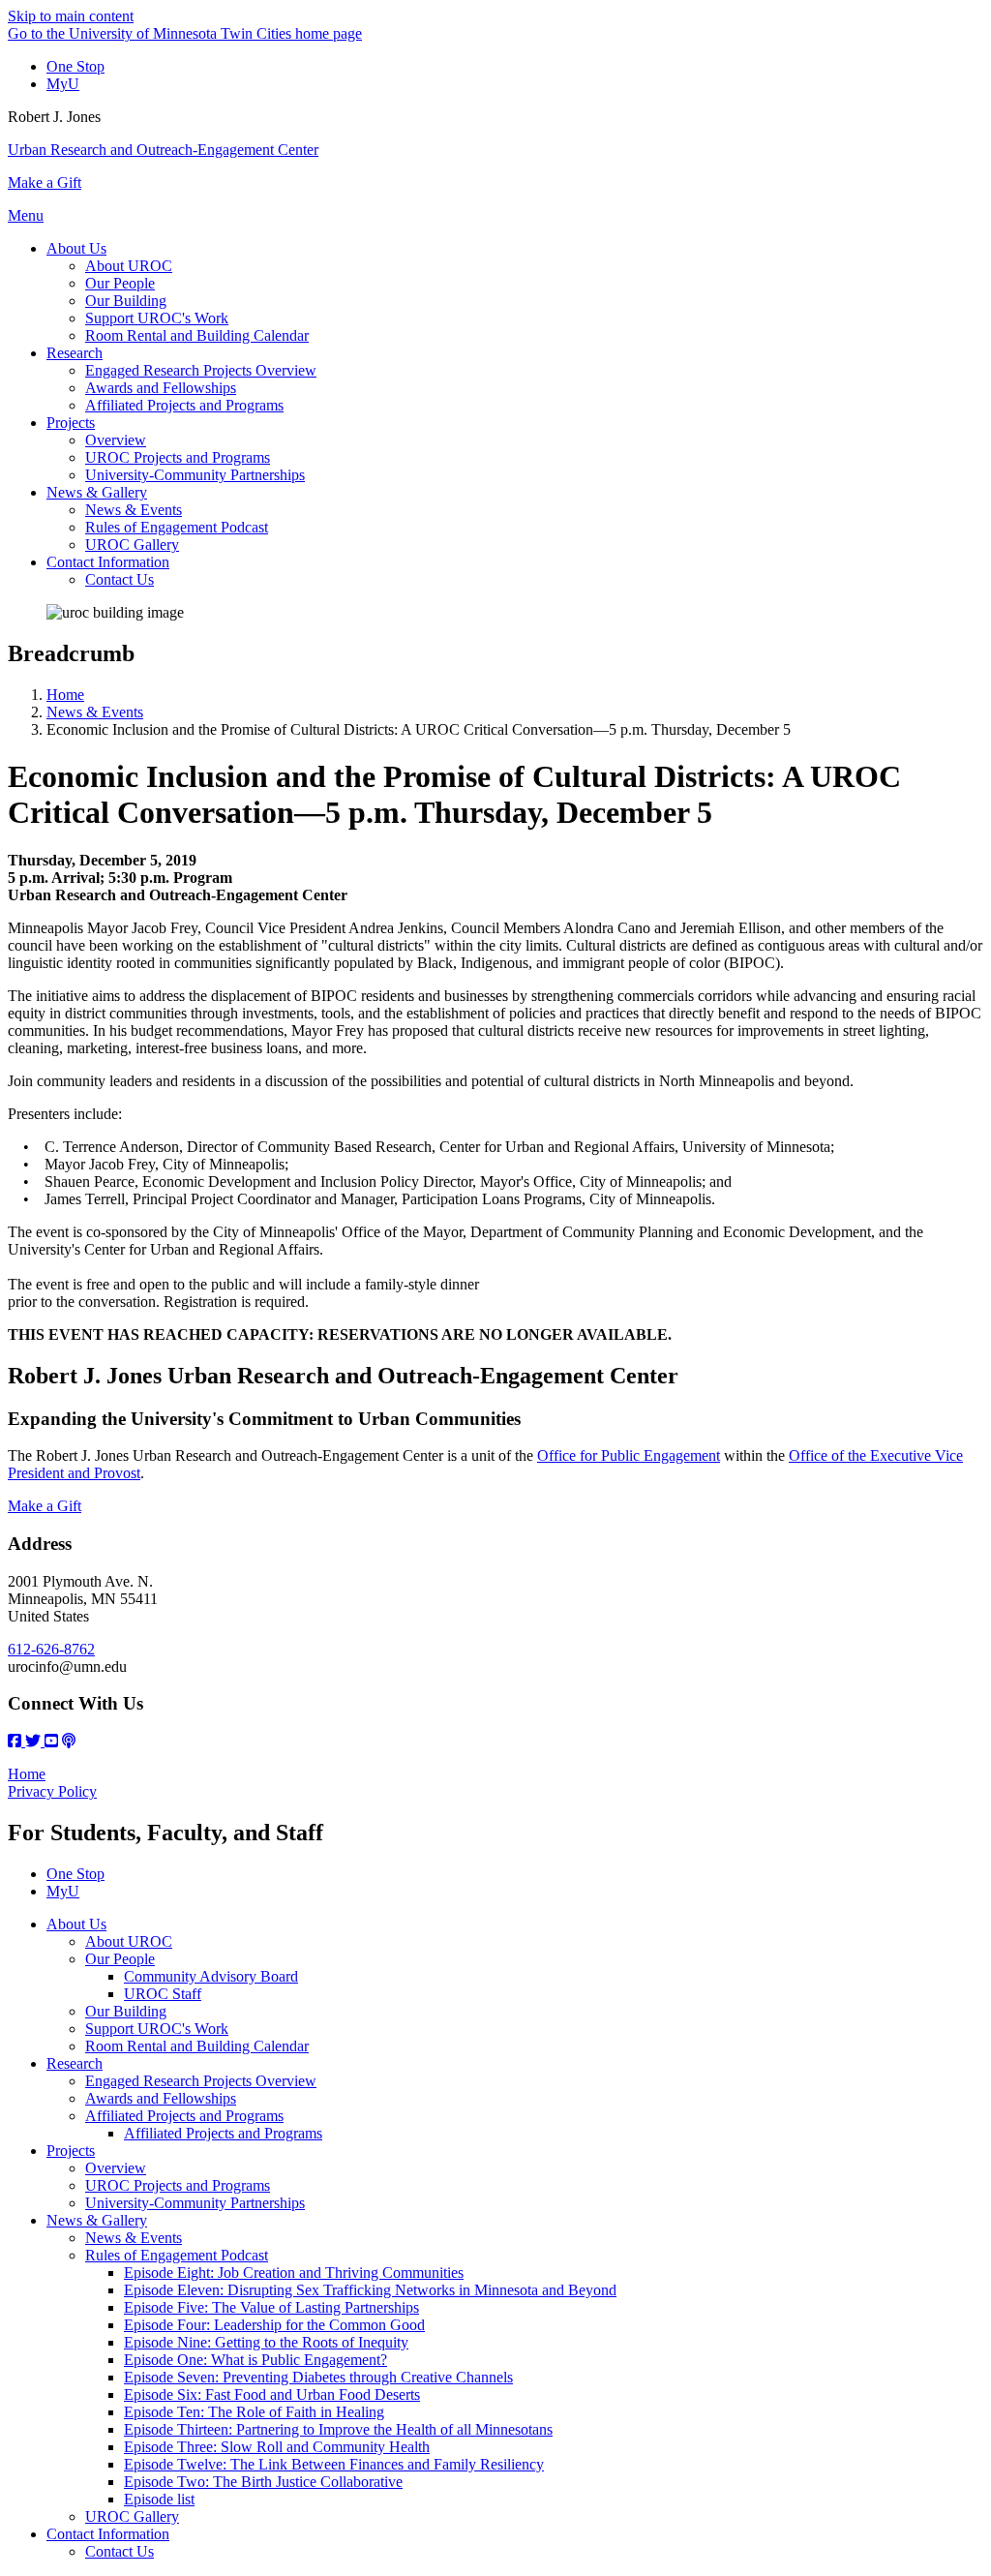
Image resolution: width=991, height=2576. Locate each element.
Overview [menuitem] (116, 440)
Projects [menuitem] (71, 423)
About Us (76, 1924)
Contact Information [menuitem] (108, 562)
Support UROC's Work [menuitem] (157, 318)
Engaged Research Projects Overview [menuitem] (201, 370)
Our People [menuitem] (120, 283)
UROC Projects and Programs (178, 2185)
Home (65, 695)
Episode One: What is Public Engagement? (255, 2360)
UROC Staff (163, 1994)
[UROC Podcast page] (69, 1741)
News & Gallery (97, 2220)
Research (75, 2063)
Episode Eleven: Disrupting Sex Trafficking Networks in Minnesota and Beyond (370, 2290)
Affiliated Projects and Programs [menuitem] (184, 405)
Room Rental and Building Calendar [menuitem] (197, 335)
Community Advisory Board (211, 1976)
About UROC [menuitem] (129, 266)
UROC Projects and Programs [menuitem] (178, 457)
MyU (63, 84)
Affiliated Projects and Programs (184, 2116)
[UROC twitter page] (35, 1741)
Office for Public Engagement (629, 1455)
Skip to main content (71, 16)
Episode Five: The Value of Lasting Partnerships (271, 2307)
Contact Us (120, 2551)
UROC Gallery (132, 2516)
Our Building (126, 2011)
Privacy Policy (52, 1791)
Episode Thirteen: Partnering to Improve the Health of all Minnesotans (338, 2429)
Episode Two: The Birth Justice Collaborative (263, 2482)
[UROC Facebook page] (16, 1741)
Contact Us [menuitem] (120, 579)
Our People (120, 1959)
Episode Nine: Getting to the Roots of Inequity (266, 2342)
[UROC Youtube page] (51, 1741)
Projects (71, 2151)
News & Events (95, 712)
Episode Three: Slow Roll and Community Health (277, 2447)
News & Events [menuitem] (134, 510)
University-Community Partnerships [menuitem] (195, 475)
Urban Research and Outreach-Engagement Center (163, 150)
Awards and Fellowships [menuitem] (161, 388)
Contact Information (108, 2534)
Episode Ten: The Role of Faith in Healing (254, 2412)
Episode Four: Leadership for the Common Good (274, 2325)
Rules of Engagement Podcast (177, 2255)
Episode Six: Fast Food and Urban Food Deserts (272, 2394)
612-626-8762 (51, 1649)
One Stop (75, 66)
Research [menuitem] (75, 353)
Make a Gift (45, 182)
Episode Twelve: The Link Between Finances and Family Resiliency (334, 2464)
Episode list (159, 2499)
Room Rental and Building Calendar (197, 2046)
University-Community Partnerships (195, 2203)
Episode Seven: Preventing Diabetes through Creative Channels (318, 2377)
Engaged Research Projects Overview (201, 2081)
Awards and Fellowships (161, 2098)
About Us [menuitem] (76, 248)
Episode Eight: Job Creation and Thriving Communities (294, 2273)
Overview (116, 2168)
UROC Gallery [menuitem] (132, 545)
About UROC (129, 1941)
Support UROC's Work (157, 2029)
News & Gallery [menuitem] (97, 492)
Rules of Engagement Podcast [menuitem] (177, 527)
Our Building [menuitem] (126, 301)
